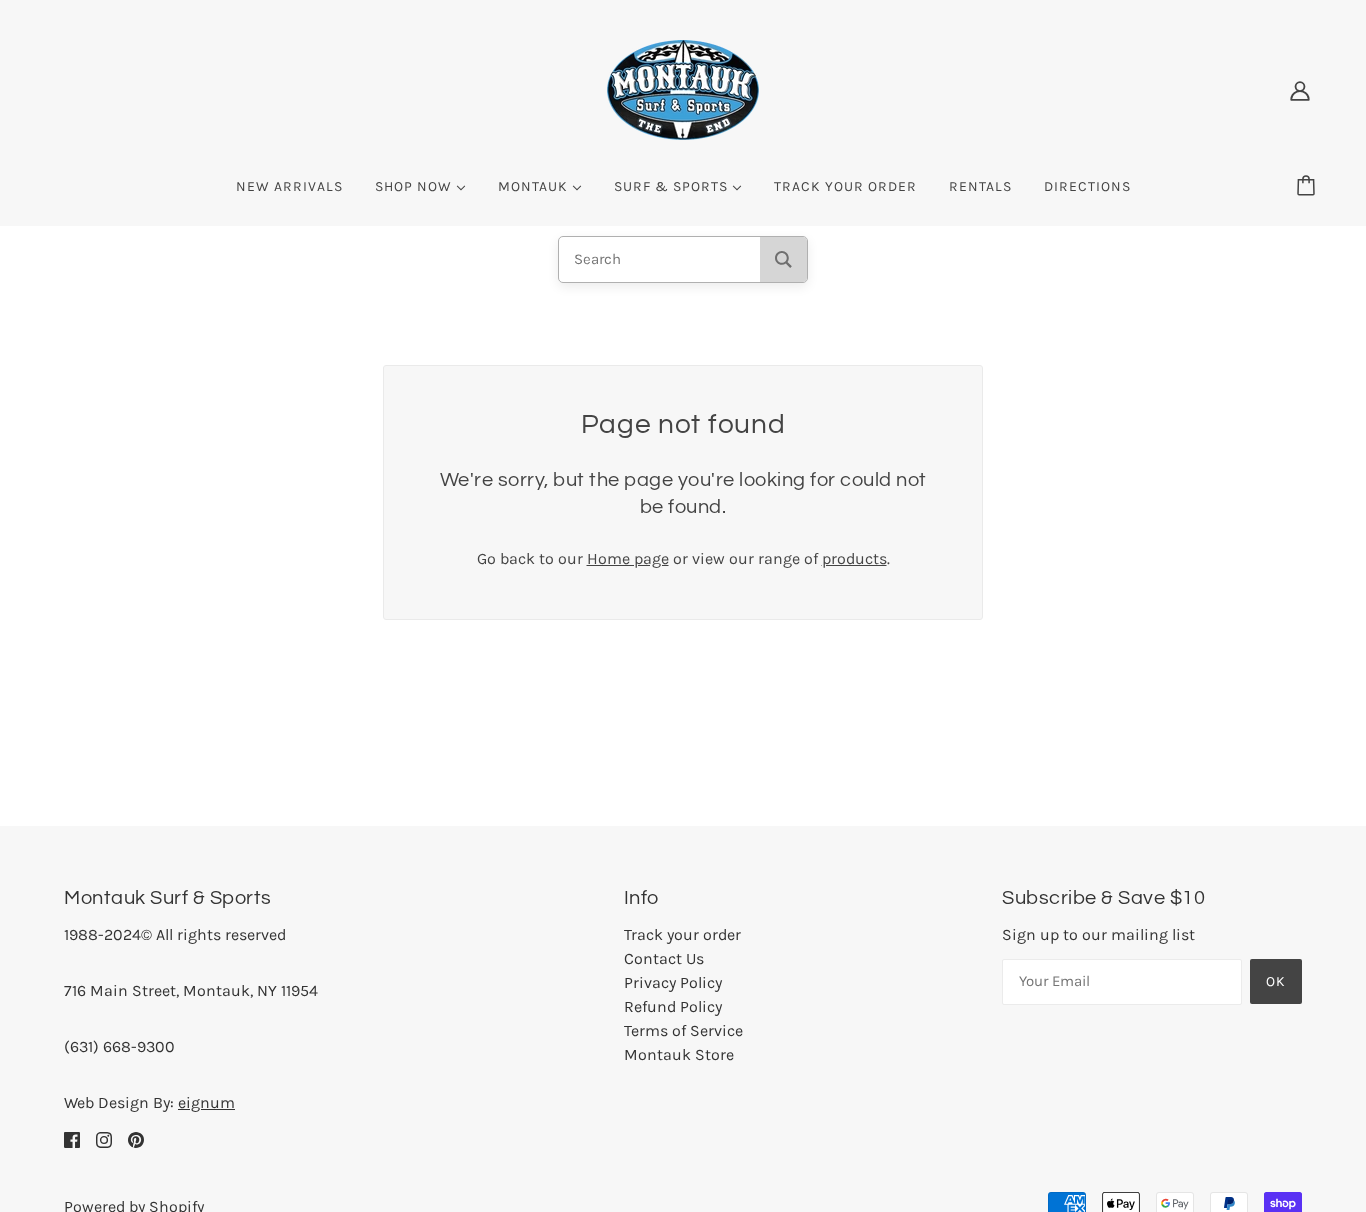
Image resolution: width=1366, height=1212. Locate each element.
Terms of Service (683, 1030)
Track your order (682, 934)
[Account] (1300, 90)
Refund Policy (673, 1006)
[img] (72, 1139)
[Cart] (1309, 187)
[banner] (683, 88)
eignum (206, 1102)
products (854, 558)
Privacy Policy (673, 982)
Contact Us (664, 958)
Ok (1276, 981)
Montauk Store (679, 1054)
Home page (628, 558)
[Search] (783, 259)
